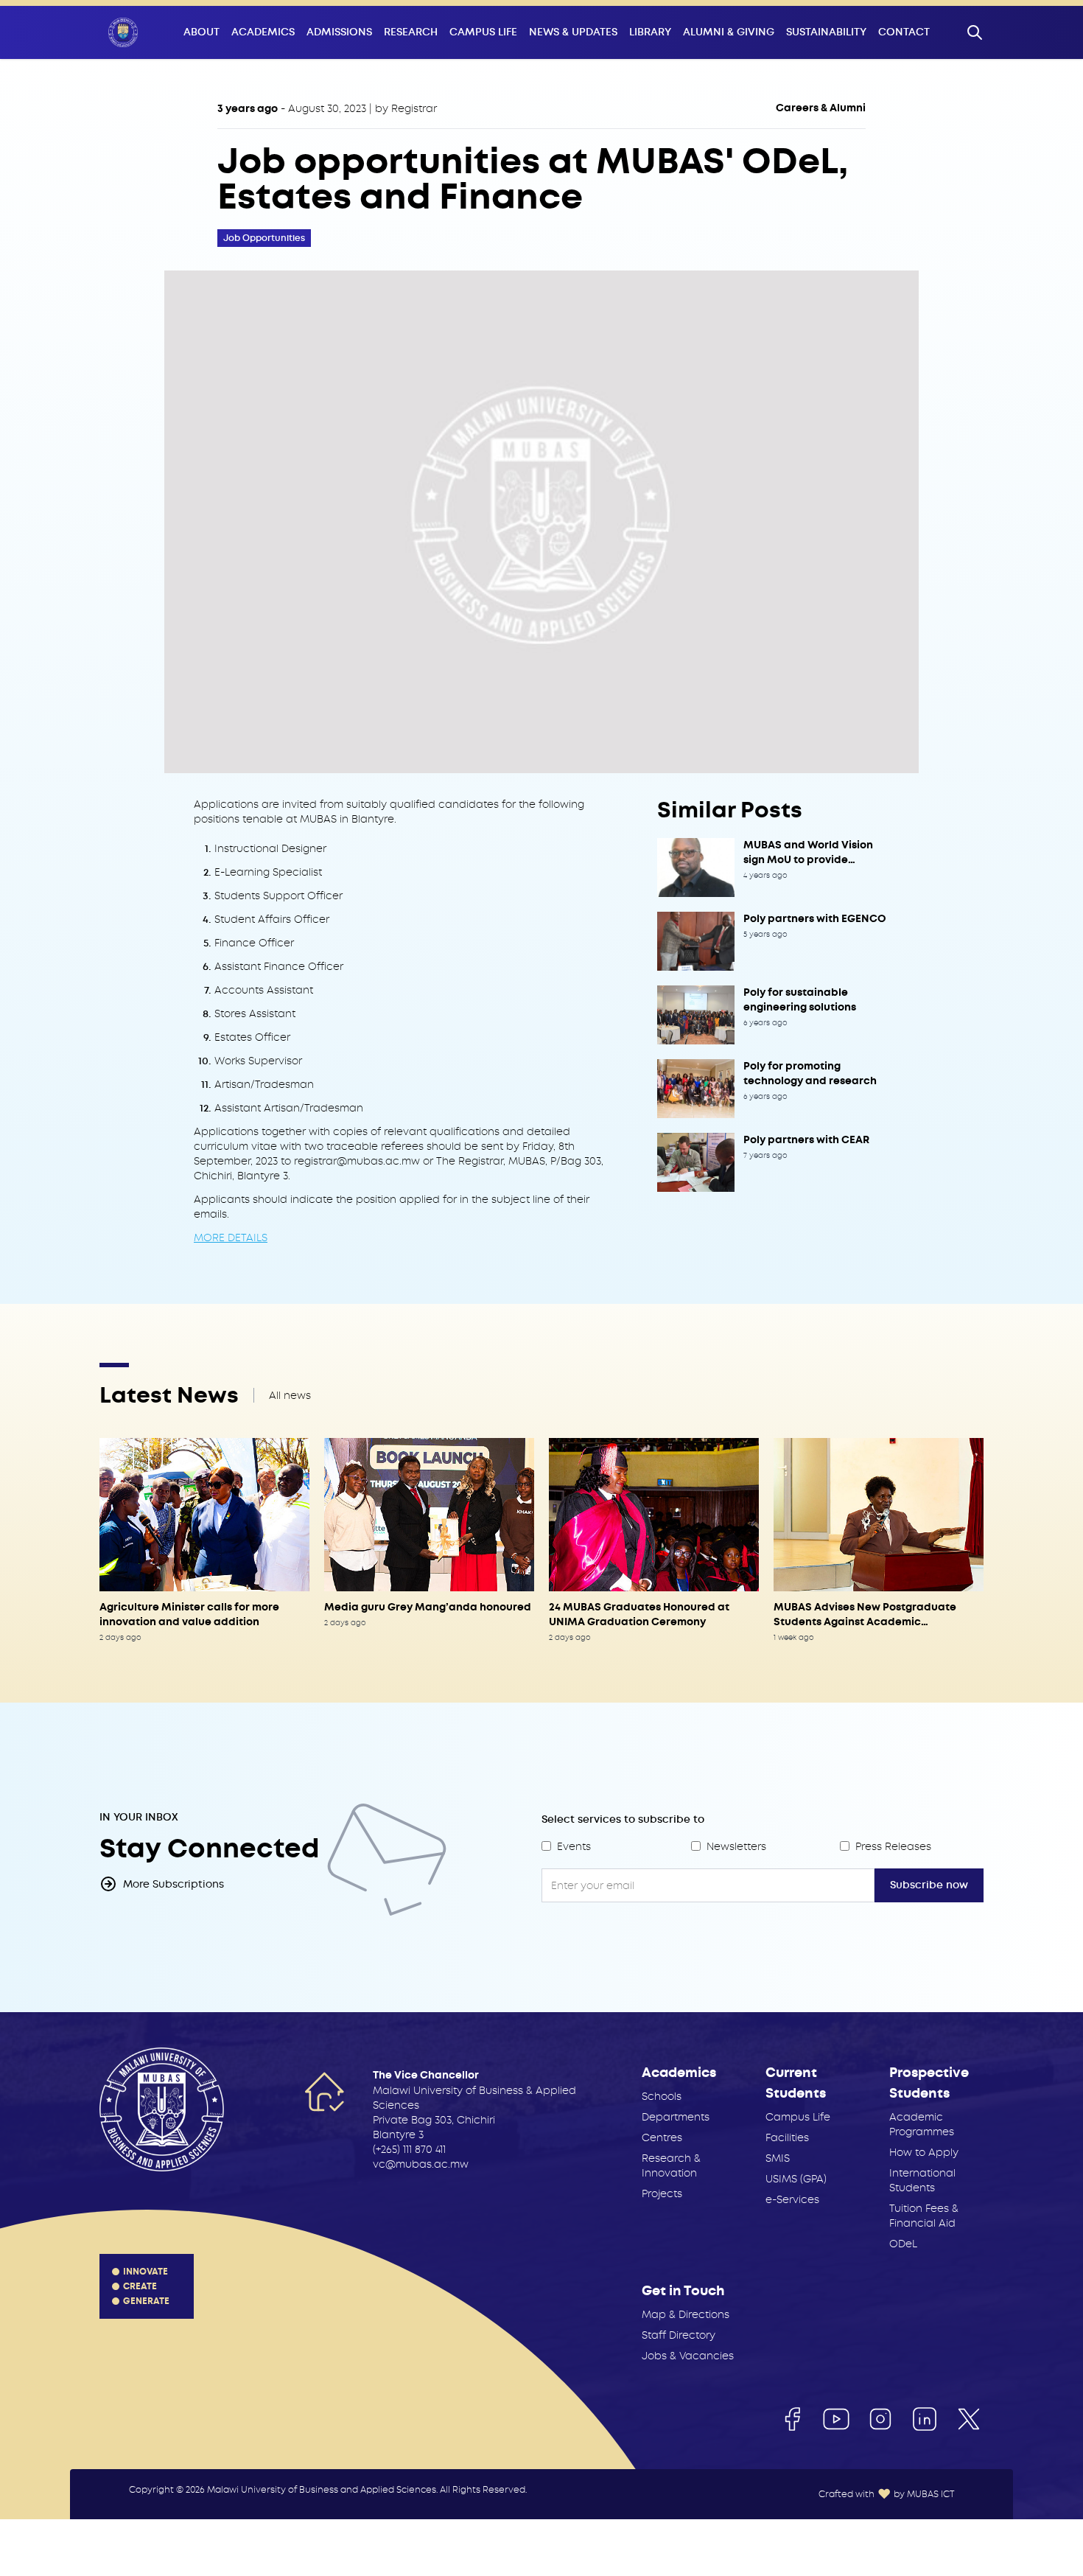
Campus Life (483, 32)
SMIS (778, 2158)
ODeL (903, 2244)
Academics (263, 32)
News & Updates (573, 32)
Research (411, 32)
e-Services (792, 2199)
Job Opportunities (264, 238)
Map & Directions (686, 2314)
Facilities (787, 2137)
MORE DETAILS (231, 1238)
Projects (662, 2193)
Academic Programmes (922, 2124)
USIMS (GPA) (796, 2179)
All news (290, 1395)
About (201, 32)
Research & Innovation (671, 2165)
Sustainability (826, 32)
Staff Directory (679, 2335)
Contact (904, 32)
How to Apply (924, 2152)
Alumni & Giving (729, 32)
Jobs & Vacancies (688, 2356)
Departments (676, 2117)
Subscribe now (929, 1885)
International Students (922, 2180)
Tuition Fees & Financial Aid (924, 2216)
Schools (662, 2096)
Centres (662, 2137)
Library (650, 32)
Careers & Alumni (821, 108)
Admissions (339, 32)
